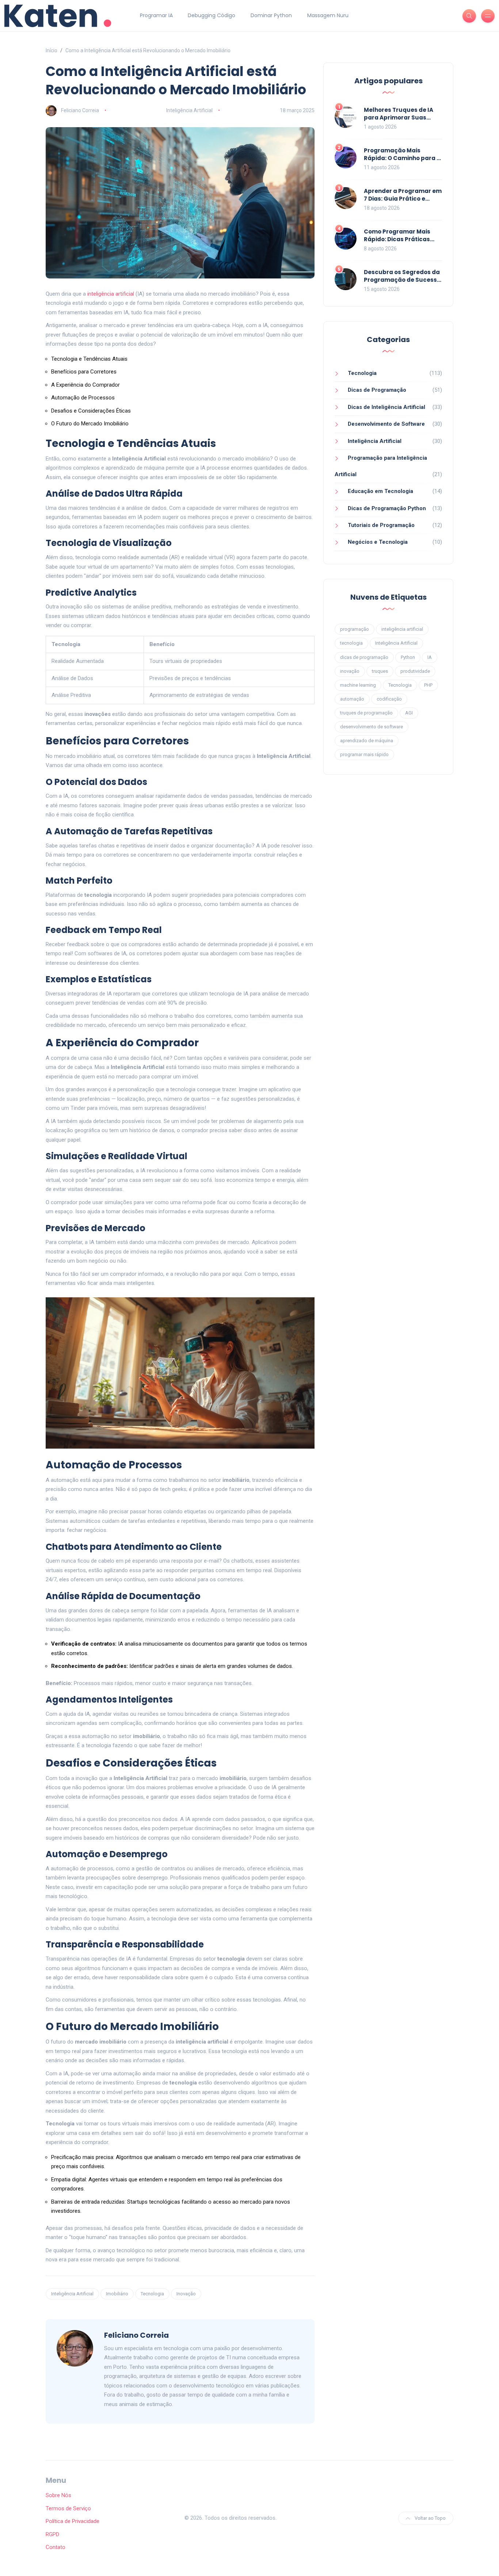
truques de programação (366, 713)
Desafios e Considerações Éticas (91, 411)
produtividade (415, 671)
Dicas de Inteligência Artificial (386, 407)
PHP (428, 685)
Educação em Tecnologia (380, 491)
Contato (56, 2547)
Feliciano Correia (80, 110)
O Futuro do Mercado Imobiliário (90, 424)
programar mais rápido (364, 754)
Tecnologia (152, 2294)
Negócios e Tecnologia (378, 542)
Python (408, 657)
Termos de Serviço (68, 2508)
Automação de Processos (83, 398)
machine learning (358, 685)
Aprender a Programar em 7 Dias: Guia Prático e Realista (403, 199)
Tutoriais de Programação (381, 525)
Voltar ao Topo (430, 2518)
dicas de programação (364, 657)
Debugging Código (212, 15)
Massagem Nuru (328, 15)
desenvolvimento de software (372, 727)
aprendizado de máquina (367, 741)
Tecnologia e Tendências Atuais (89, 359)
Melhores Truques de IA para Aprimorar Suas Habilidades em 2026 (399, 117)
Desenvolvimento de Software (386, 424)
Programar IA (156, 15)
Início (52, 50)
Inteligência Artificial (189, 110)
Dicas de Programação (377, 390)
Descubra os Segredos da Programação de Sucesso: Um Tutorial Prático (403, 280)
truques (380, 671)
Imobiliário (117, 2294)
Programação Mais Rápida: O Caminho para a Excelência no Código (402, 158)
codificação (389, 699)
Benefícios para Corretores (84, 372)
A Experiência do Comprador (85, 385)
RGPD (52, 2534)
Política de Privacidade (73, 2521)
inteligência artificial (111, 294)
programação (355, 629)
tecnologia (351, 643)
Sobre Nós (58, 2495)
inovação (350, 671)
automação (352, 699)
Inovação (186, 2294)
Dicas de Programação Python (387, 508)
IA (430, 657)
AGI (409, 713)
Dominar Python (271, 15)
